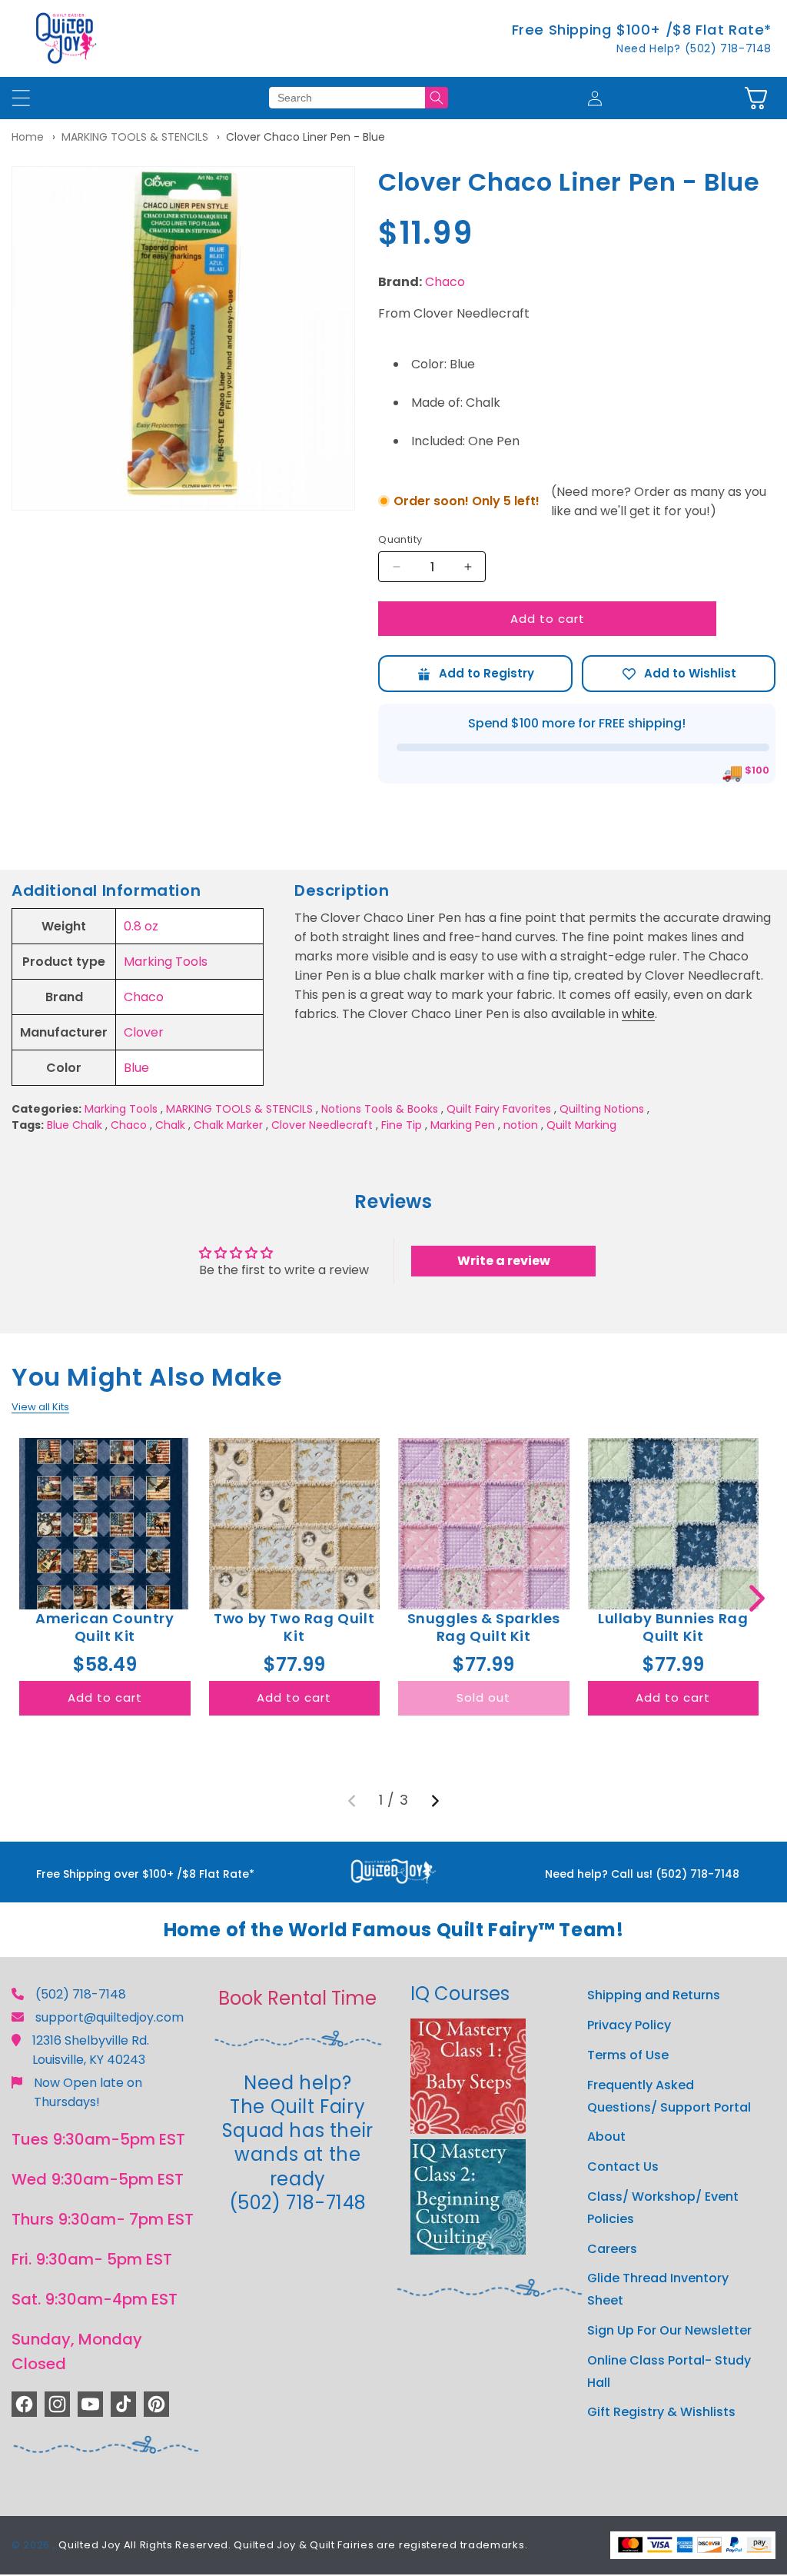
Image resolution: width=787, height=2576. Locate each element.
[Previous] (352, 1801)
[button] (756, 98)
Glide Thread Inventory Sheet (658, 2289)
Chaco (445, 282)
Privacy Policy (629, 2025)
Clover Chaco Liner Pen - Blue (306, 137)
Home (28, 137)
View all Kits (40, 1407)
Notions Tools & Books (380, 1109)
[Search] (437, 98)
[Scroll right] (757, 1598)
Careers (612, 2249)
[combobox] (347, 98)
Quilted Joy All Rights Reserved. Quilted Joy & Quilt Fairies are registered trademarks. (293, 2545)
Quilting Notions (602, 1109)
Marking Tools (166, 962)
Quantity (400, 539)
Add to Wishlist (679, 674)
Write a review (504, 1261)
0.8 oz (141, 926)
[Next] (435, 1801)
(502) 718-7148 (81, 1994)
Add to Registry (475, 674)
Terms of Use (628, 2055)
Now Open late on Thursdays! (88, 2092)
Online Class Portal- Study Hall (669, 2371)
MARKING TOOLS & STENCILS (135, 137)
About (606, 2137)
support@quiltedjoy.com (110, 2017)
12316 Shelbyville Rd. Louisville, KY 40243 (91, 2050)
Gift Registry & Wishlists (661, 2412)
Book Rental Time (297, 1998)
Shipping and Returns (654, 1995)
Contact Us (623, 2167)
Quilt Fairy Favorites (499, 1109)
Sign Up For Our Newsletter (669, 2330)
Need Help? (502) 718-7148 (694, 48)
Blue (136, 1068)
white (638, 1014)
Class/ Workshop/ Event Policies (663, 2208)
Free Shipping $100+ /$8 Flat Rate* (642, 30)
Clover (144, 1032)
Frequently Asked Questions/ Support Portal (669, 2096)
